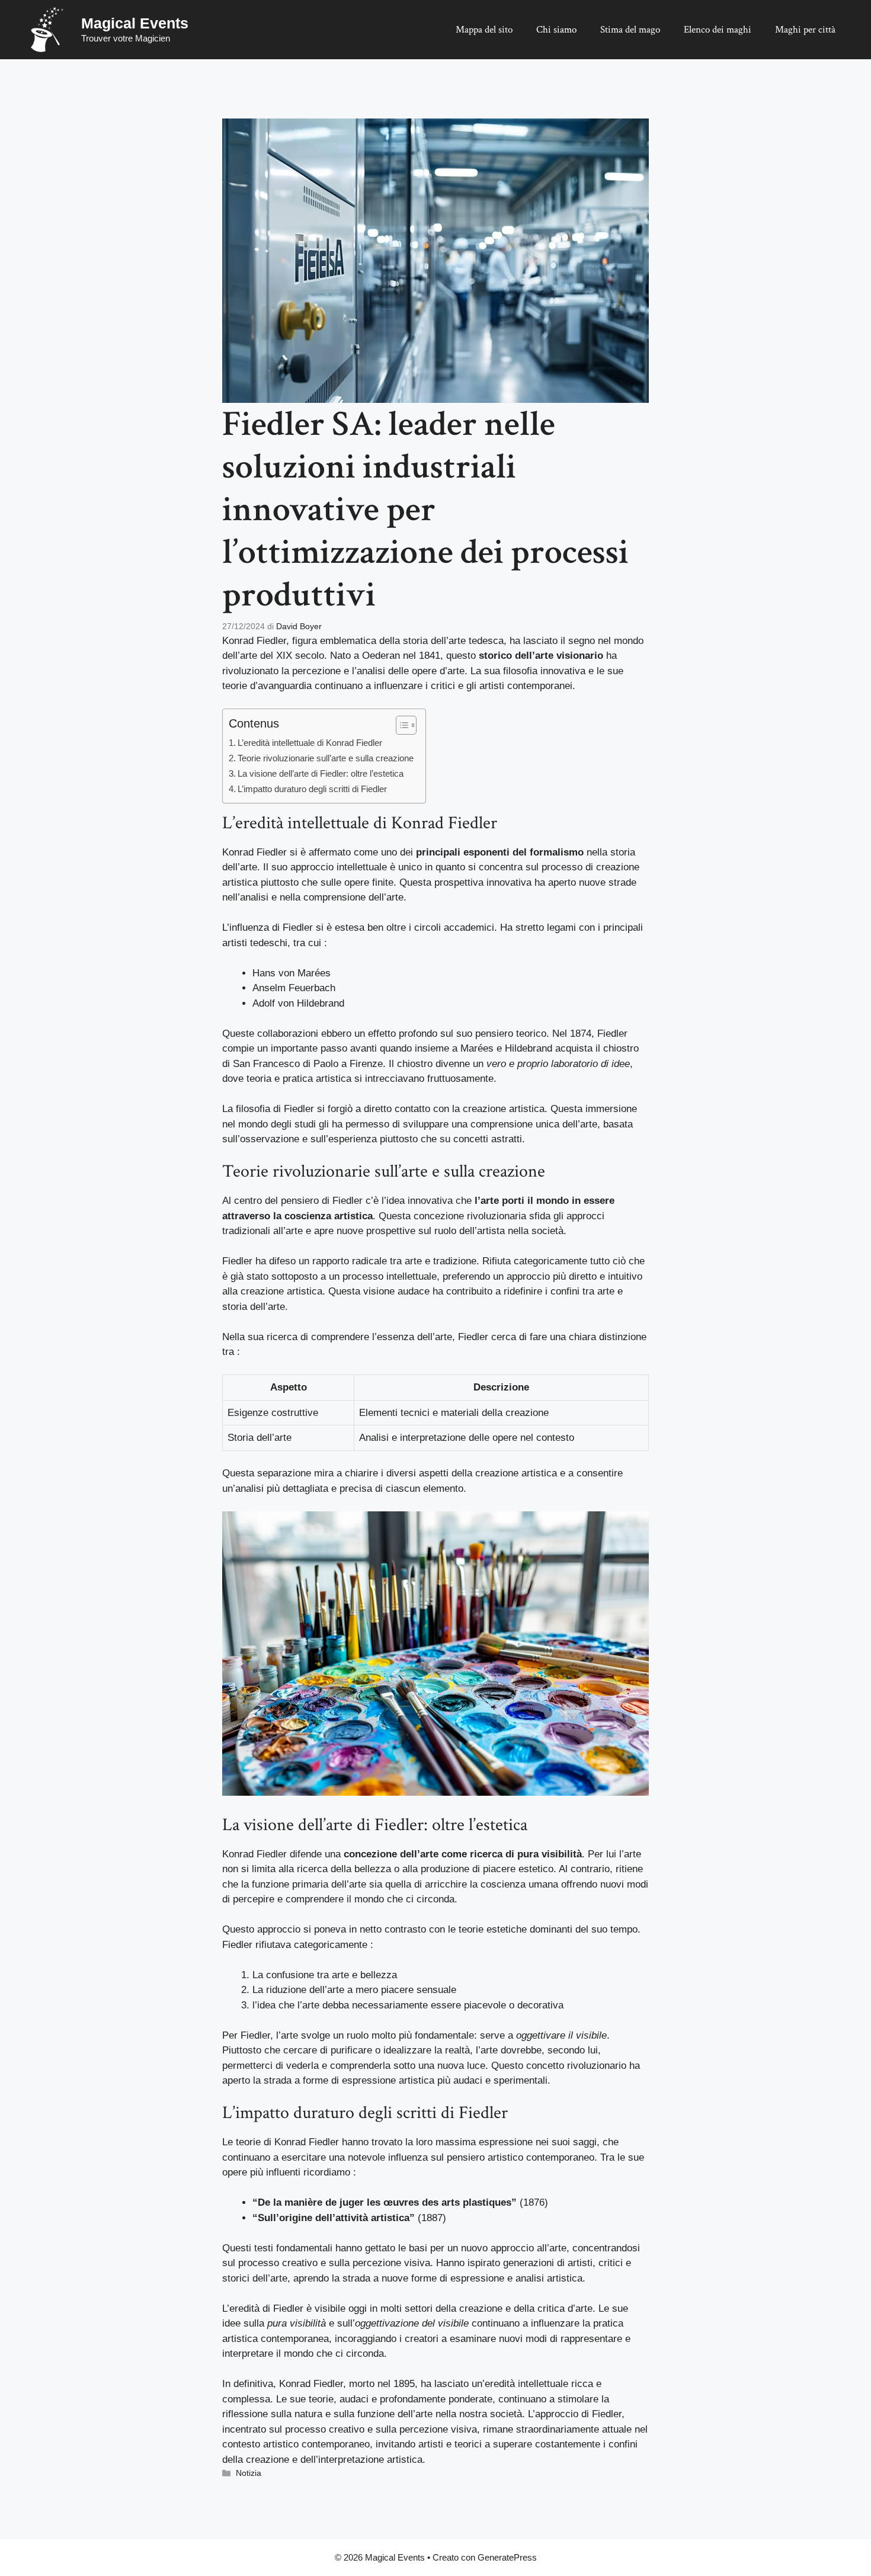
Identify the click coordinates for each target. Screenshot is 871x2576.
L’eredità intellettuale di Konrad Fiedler (310, 743)
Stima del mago (630, 30)
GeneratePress (507, 2557)
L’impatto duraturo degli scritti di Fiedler (312, 789)
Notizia (249, 2473)
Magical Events (135, 23)
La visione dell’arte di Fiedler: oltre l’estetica (321, 773)
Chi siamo (556, 30)
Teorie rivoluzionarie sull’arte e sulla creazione (326, 758)
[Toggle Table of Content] (400, 725)
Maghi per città (805, 30)
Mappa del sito (484, 30)
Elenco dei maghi (718, 30)
